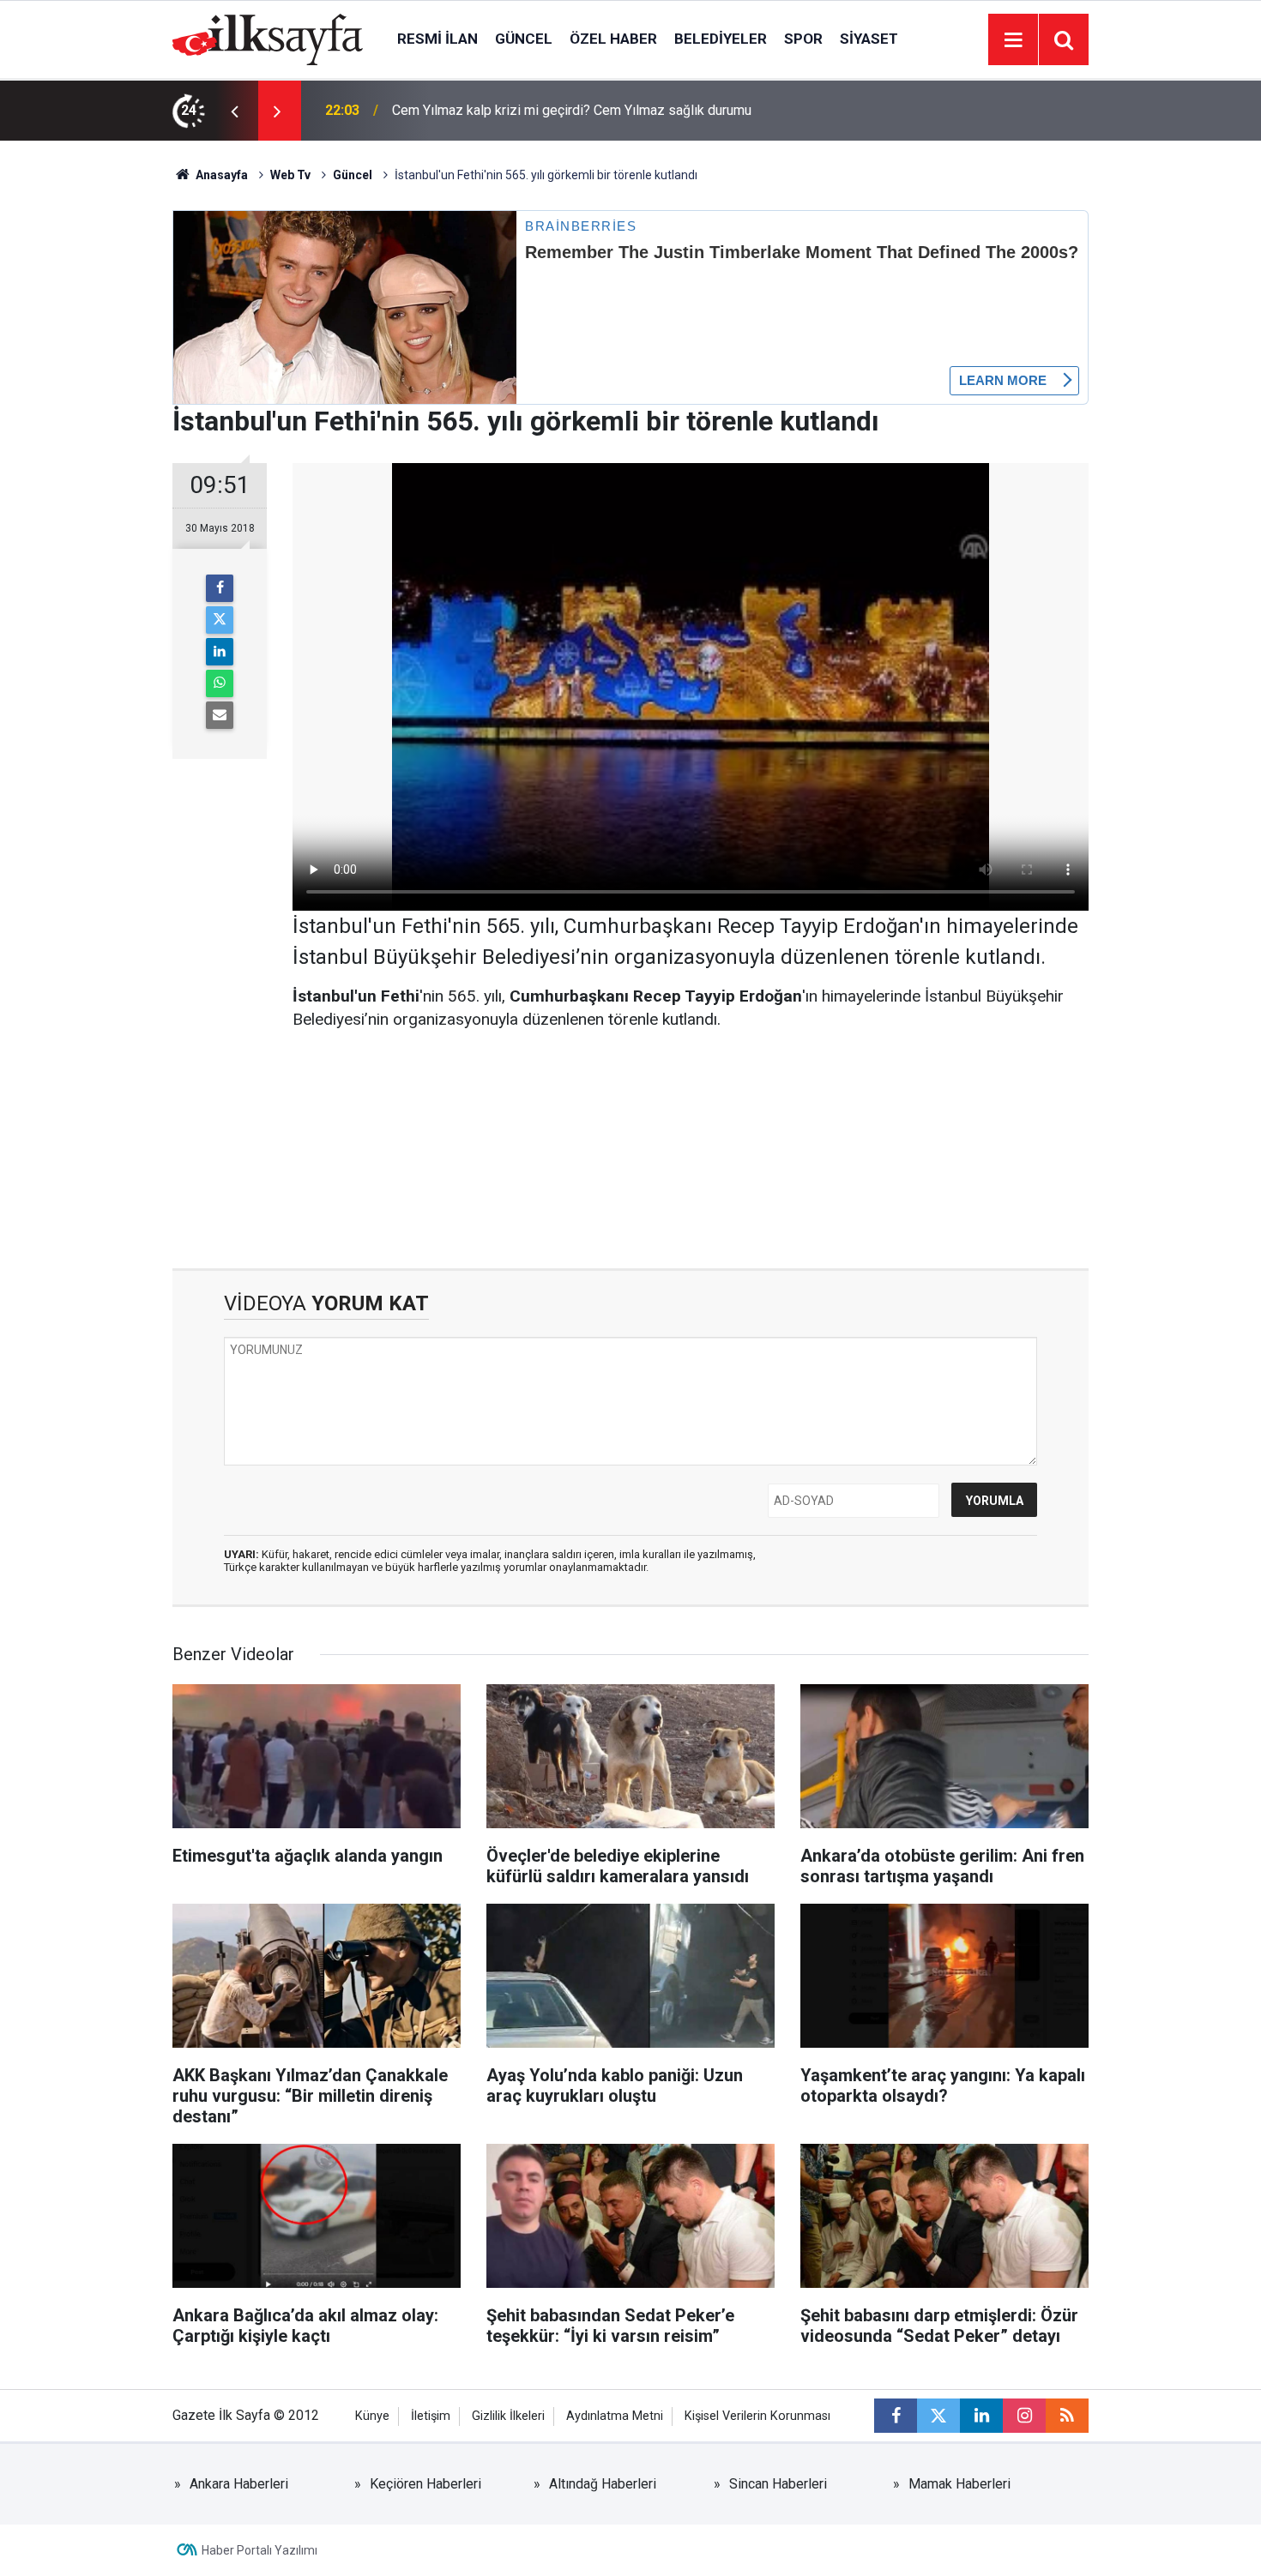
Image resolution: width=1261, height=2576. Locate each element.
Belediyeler (721, 39)
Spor (803, 39)
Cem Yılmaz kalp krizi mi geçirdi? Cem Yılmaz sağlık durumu (572, 110)
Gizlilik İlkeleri (508, 2416)
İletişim (431, 2416)
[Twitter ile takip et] (938, 2416)
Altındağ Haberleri (603, 2484)
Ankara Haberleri (239, 2484)
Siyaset (869, 39)
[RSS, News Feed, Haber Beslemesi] (1067, 2416)
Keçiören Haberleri (425, 2484)
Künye (372, 2416)
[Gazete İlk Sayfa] (268, 38)
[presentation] (234, 111)
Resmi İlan (437, 39)
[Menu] (1013, 40)
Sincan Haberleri (778, 2484)
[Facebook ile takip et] (896, 2416)
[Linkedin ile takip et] (981, 2416)
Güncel (524, 39)
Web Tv (290, 175)
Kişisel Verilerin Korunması (757, 2416)
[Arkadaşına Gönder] (220, 715)
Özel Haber (613, 39)
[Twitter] (220, 620)
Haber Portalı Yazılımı (259, 2550)
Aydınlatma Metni (615, 2416)
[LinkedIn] (220, 652)
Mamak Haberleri (959, 2484)
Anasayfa (220, 175)
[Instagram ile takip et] (1024, 2416)
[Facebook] (220, 588)
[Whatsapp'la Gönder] (220, 683)
